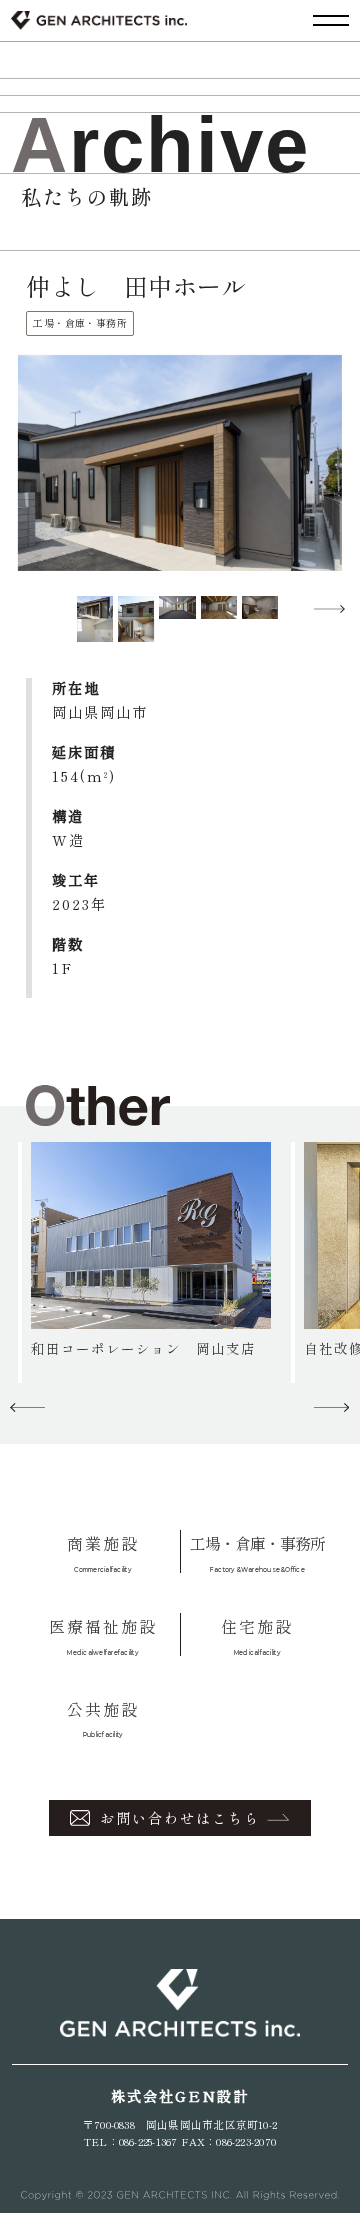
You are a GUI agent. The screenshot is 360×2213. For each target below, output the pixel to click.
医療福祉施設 (103, 1635)
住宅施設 (257, 1635)
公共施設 (103, 1718)
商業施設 (103, 1552)
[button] (332, 609)
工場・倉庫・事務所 (257, 1552)
